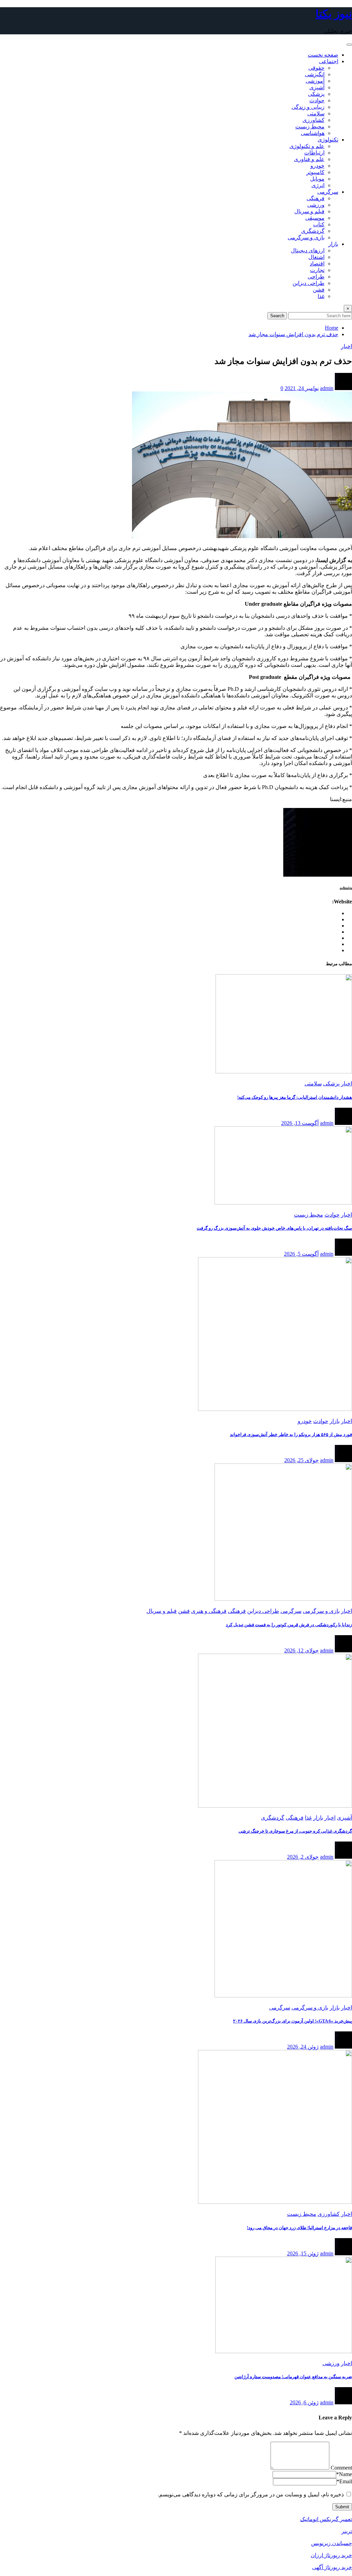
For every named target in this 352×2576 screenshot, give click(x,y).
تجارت (317, 270)
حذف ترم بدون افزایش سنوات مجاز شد (293, 334)
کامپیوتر (315, 172)
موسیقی (315, 218)
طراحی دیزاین (309, 283)
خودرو (317, 166)
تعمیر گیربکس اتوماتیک (326, 2519)
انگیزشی (315, 74)
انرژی (318, 185)
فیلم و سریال (309, 211)
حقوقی (316, 68)
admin (327, 388)
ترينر (347, 2531)
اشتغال (316, 257)
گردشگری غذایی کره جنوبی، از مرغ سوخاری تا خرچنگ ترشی (295, 1831)
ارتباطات (314, 153)
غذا (321, 296)
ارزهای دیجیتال (308, 250)
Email (344, 2481)
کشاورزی (313, 120)
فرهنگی (316, 198)
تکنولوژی (328, 140)
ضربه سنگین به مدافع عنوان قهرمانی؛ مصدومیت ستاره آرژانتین (293, 2377)
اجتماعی (329, 61)
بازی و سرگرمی (306, 237)
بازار (333, 244)
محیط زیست (310, 127)
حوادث (317, 100)
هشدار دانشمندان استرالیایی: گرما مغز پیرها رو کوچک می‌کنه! (295, 1097)
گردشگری (313, 231)
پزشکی (316, 94)
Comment (341, 2468)
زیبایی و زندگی (308, 107)
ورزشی (316, 205)
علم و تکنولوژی (307, 146)
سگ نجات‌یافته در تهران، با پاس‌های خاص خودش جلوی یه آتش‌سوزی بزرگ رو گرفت (274, 1228)
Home (332, 328)
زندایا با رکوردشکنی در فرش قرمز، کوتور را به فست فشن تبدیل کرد (289, 1625)
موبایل (317, 179)
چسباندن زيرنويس (332, 2543)
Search (277, 316)
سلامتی (316, 113)
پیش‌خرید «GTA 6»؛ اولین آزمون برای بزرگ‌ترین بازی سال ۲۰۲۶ (293, 2021)
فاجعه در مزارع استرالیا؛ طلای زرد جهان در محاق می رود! (299, 2228)
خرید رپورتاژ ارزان (331, 2555)
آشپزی (317, 87)
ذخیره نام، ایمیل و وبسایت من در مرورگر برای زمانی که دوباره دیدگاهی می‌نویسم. (251, 2494)
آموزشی (315, 81)
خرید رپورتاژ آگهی (332, 2567)
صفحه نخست (323, 55)
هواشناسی (313, 133)
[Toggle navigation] (349, 45)
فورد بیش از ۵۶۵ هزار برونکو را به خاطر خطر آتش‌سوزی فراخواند (291, 1434)
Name (344, 2474)
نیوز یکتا (334, 14)
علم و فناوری (309, 159)
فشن (319, 290)
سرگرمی (328, 192)
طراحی (316, 277)
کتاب (319, 224)
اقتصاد (317, 264)
